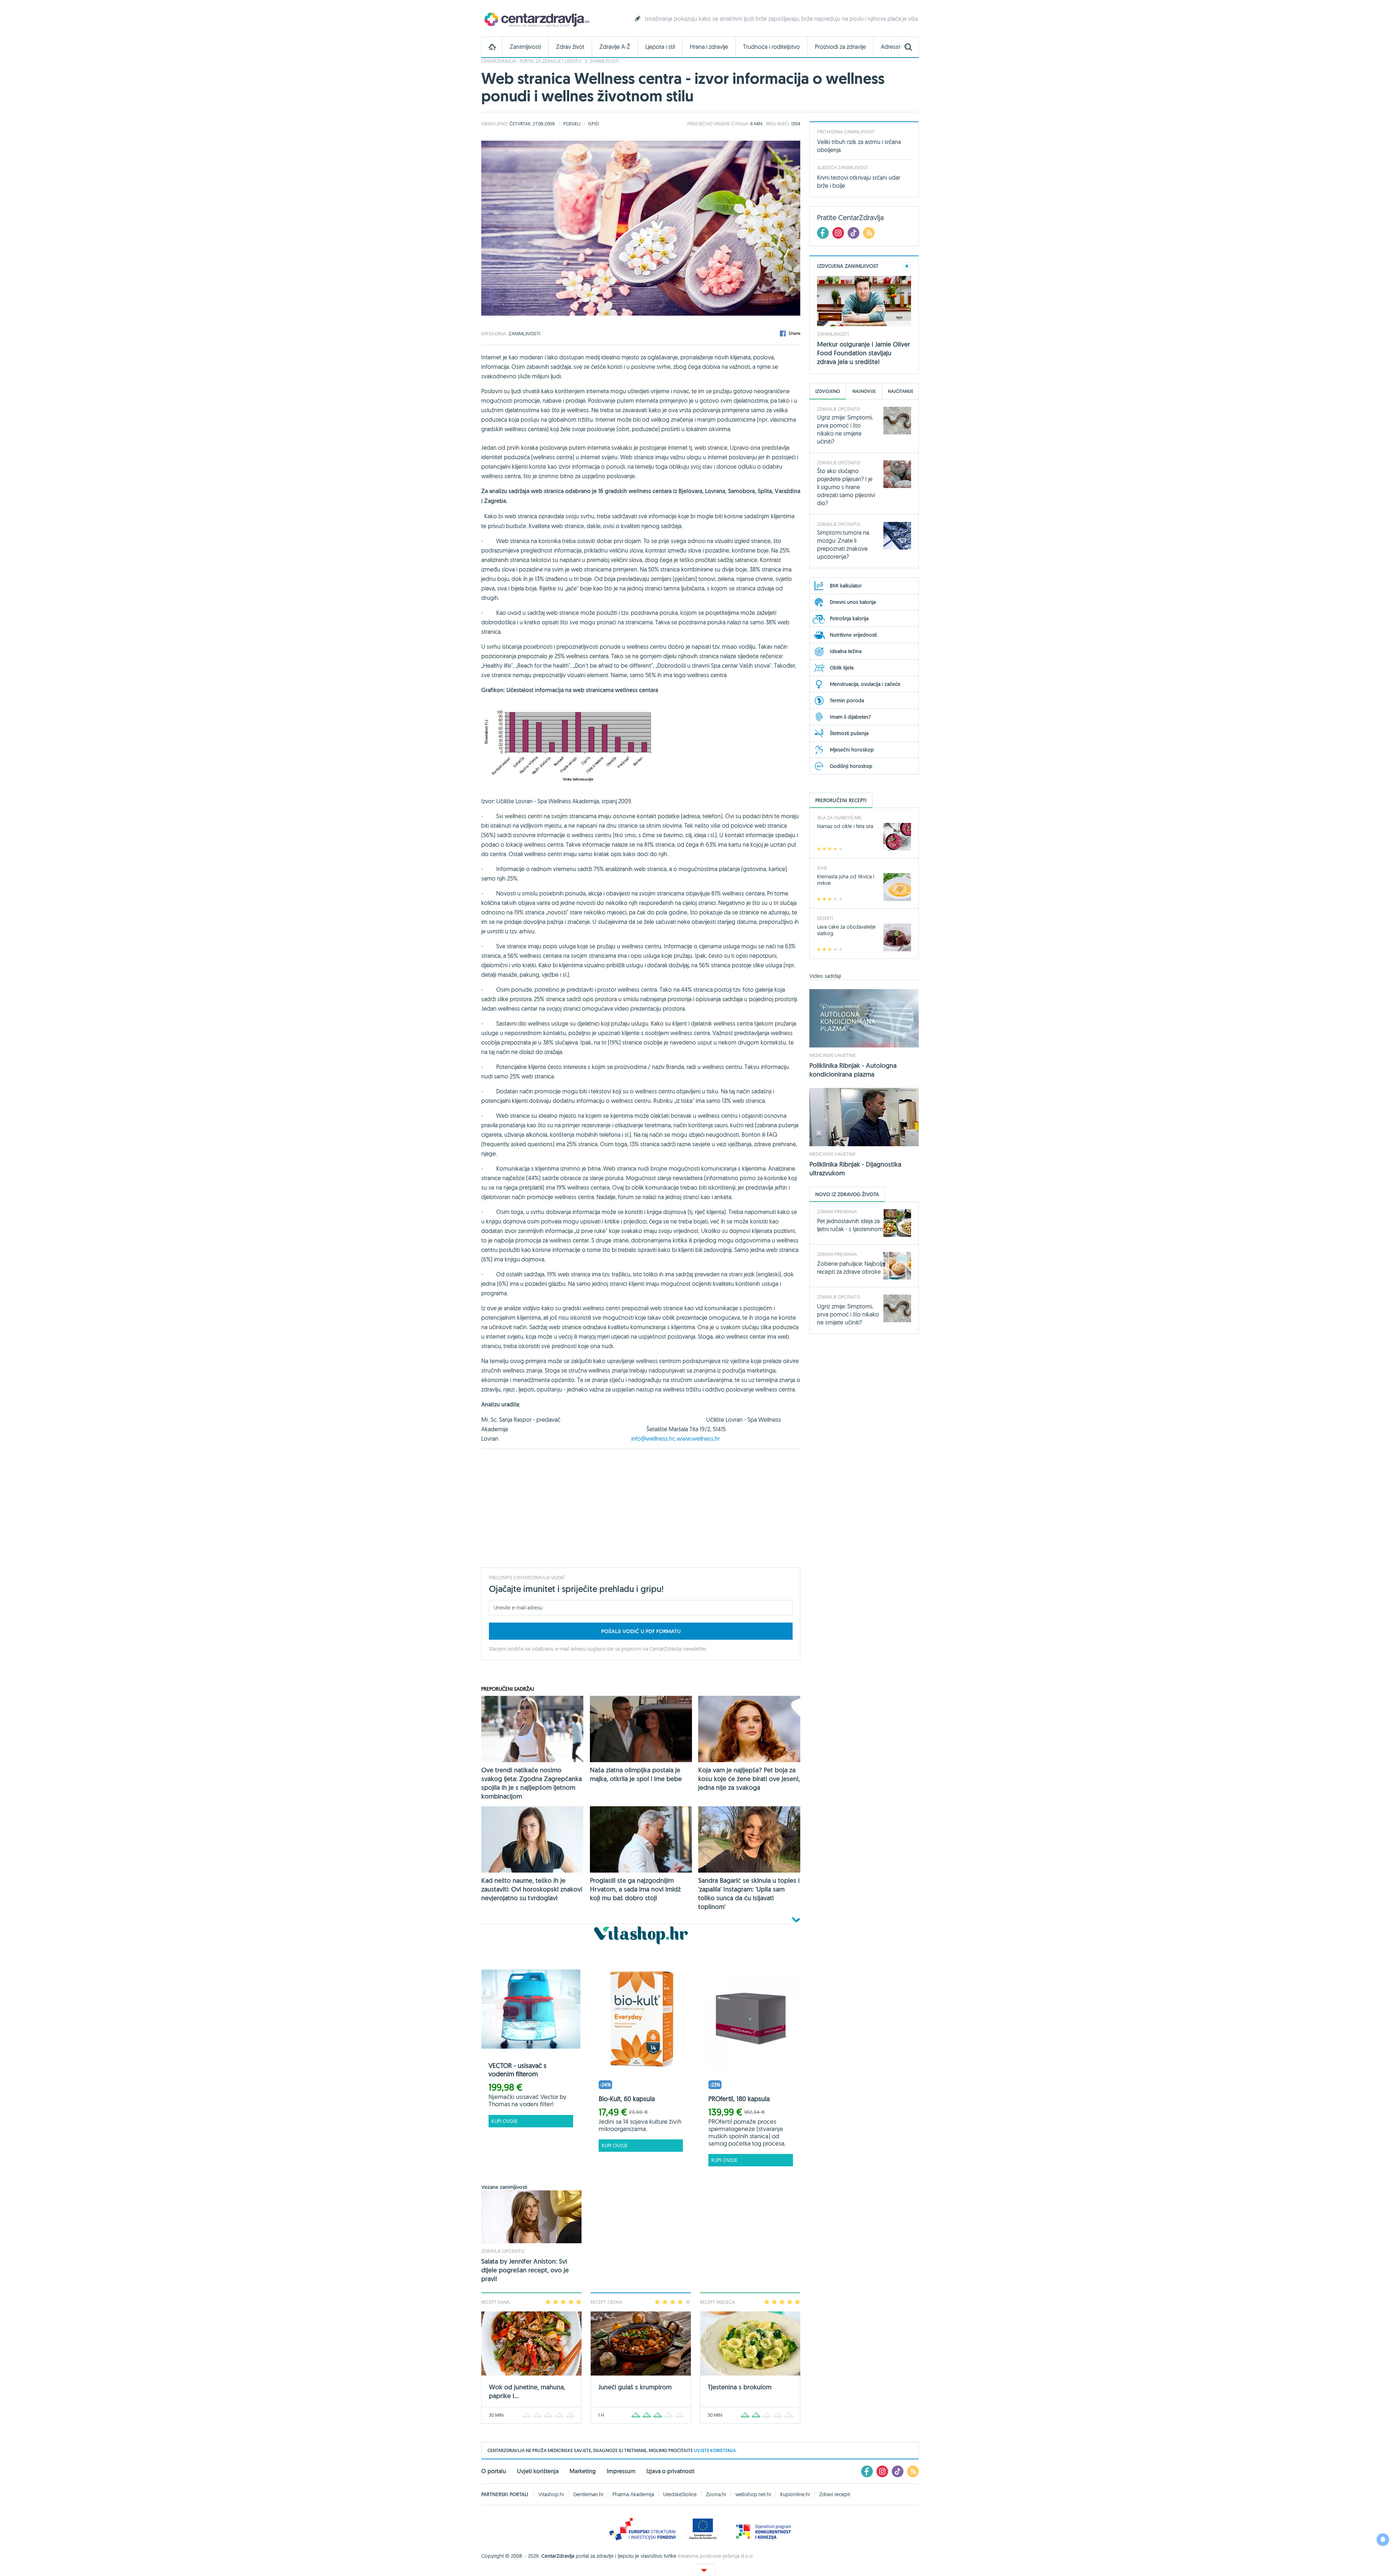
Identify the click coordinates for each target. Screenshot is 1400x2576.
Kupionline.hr (795, 2494)
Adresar (891, 47)
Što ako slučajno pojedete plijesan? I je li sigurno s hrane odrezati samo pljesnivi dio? (846, 487)
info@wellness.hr (653, 1439)
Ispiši (594, 124)
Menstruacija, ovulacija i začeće (865, 684)
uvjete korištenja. (715, 2450)
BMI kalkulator (846, 586)
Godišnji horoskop (851, 766)
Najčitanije (901, 391)
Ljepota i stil (660, 47)
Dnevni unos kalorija (853, 602)
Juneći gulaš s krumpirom (635, 2387)
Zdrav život (570, 47)
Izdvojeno (828, 391)
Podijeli (572, 124)
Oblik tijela (842, 668)
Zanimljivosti (525, 47)
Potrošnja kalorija (849, 618)
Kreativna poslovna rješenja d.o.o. (716, 2556)
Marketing (583, 2471)
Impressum (621, 2471)
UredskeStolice (680, 2494)
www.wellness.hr (698, 1439)
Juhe (822, 868)
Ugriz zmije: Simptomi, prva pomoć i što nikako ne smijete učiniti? (848, 1314)
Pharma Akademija (633, 2494)
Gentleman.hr (588, 2494)
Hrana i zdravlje (709, 47)
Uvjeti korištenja (538, 2471)
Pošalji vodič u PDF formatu (641, 1631)
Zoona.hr (716, 2494)
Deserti (825, 918)
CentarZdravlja (536, 19)
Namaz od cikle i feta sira (845, 826)
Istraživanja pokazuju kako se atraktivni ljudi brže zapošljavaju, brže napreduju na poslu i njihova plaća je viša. (782, 19)
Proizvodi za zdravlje (840, 47)
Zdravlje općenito (503, 2251)
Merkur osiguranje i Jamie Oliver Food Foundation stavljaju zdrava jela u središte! (864, 353)
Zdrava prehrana (837, 1211)
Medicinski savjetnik (833, 1055)
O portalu (494, 2471)
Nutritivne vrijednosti (853, 635)
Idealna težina (846, 651)
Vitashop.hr (551, 2494)
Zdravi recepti (835, 2494)
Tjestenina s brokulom (740, 2387)
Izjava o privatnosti (670, 2471)
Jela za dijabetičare (839, 817)
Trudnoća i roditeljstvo (771, 47)
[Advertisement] (641, 1507)
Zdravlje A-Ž (615, 47)
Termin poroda (847, 700)
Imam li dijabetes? (850, 717)
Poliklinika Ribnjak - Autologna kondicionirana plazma (853, 1070)
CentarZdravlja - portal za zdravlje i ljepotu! (531, 61)
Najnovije (864, 391)
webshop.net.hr (753, 2494)
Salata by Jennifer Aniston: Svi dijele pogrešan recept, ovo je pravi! (525, 2270)
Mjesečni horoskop (852, 750)
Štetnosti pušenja (849, 733)
